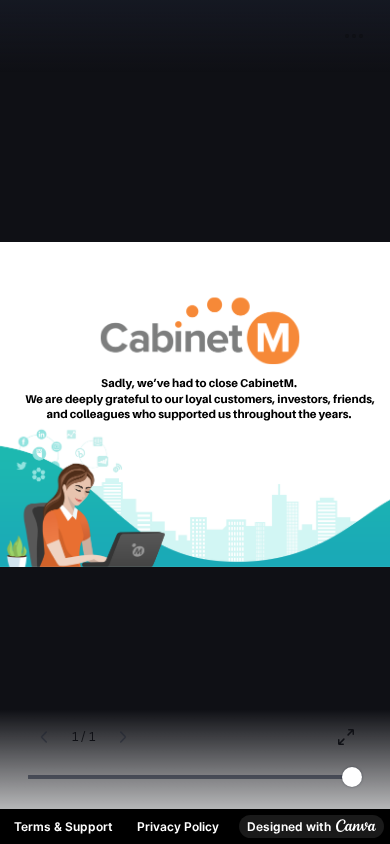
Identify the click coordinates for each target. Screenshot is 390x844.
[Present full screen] (346, 737)
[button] (354, 36)
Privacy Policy (178, 826)
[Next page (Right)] (123, 737)
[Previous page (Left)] (44, 737)
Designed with (289, 826)
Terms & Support (63, 826)
